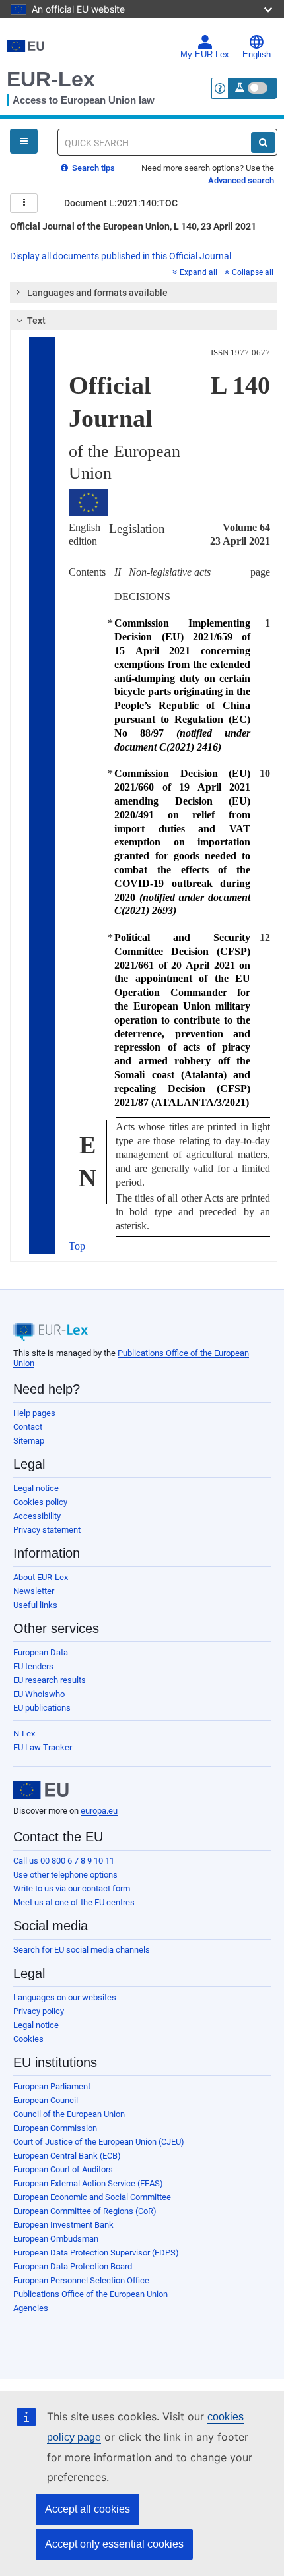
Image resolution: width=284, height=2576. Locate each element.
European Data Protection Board (73, 2266)
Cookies (28, 2039)
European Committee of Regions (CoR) (85, 2211)
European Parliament (52, 2086)
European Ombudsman (56, 2239)
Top (77, 1246)
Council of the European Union (69, 2114)
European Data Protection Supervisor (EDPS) (96, 2253)
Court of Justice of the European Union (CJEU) (99, 2142)
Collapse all (253, 272)
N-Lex (24, 1733)
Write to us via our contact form (72, 1888)
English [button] (257, 55)
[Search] (263, 142)
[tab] (144, 293)
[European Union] (41, 1790)
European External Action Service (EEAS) (88, 2183)
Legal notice (36, 1488)
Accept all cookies (88, 2509)
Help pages (34, 1413)
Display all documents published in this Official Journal (121, 256)
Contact (28, 1427)
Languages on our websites (65, 1997)
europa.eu (99, 1811)
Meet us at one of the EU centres (74, 1902)
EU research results (50, 1680)
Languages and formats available (97, 293)
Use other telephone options (65, 1875)
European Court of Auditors (63, 2169)
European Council (46, 2100)
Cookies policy (40, 1502)
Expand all (198, 272)
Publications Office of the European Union (90, 2294)
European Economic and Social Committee (92, 2197)
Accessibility (37, 1516)
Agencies (31, 2308)
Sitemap (29, 1441)
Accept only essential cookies (114, 2544)
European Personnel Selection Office (81, 2280)
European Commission (55, 2128)
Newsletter (34, 1591)
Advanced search (241, 180)
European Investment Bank (63, 2225)
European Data (41, 1652)
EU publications (42, 1708)
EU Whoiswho (39, 1694)
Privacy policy (39, 2011)
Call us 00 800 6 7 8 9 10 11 (64, 1861)
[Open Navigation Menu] (24, 141)
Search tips (92, 168)
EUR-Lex (51, 79)
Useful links (35, 1605)
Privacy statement (47, 1530)
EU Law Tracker (43, 1747)
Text (36, 321)
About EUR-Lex (41, 1577)
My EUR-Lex (205, 55)
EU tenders (33, 1666)
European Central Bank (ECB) (67, 2156)
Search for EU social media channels (82, 1950)
